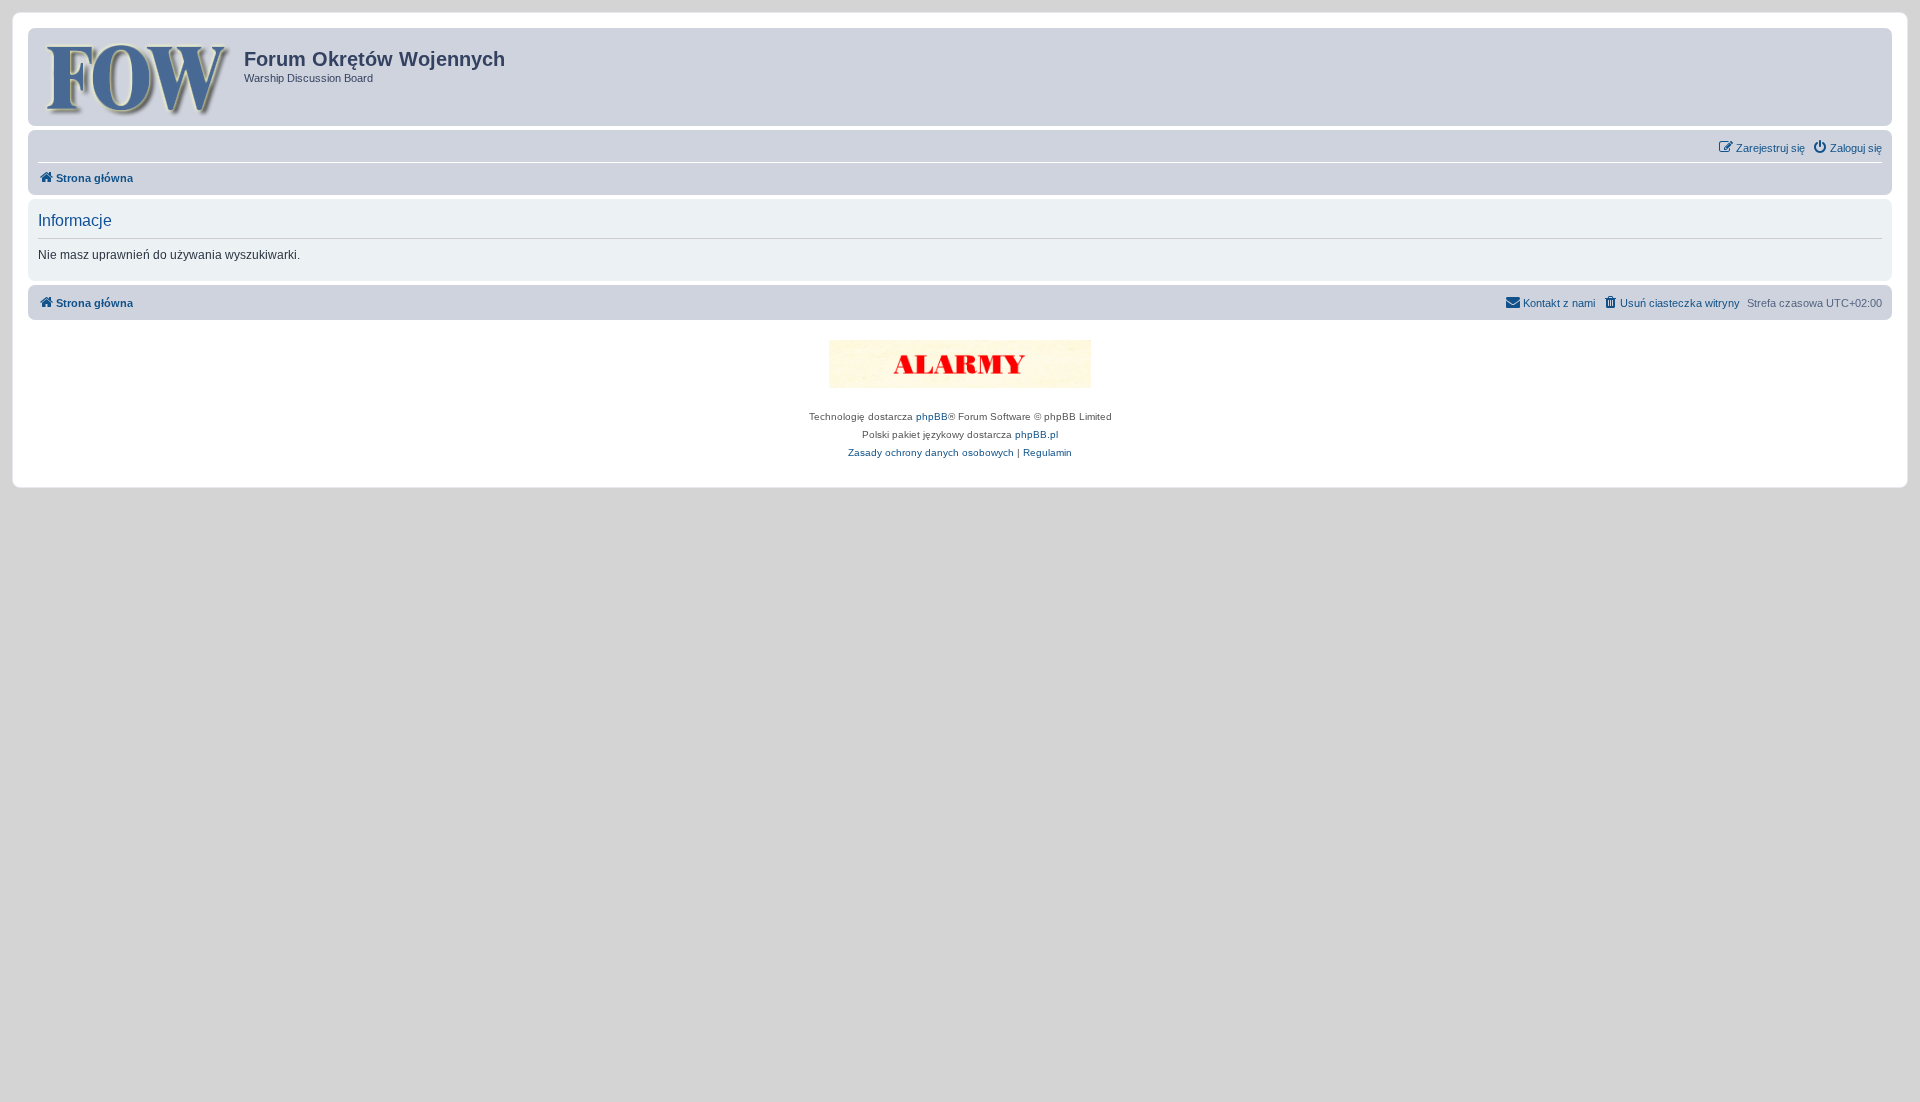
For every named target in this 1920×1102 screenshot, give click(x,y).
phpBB (932, 416)
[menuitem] (1847, 148)
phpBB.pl (1036, 434)
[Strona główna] (138, 77)
